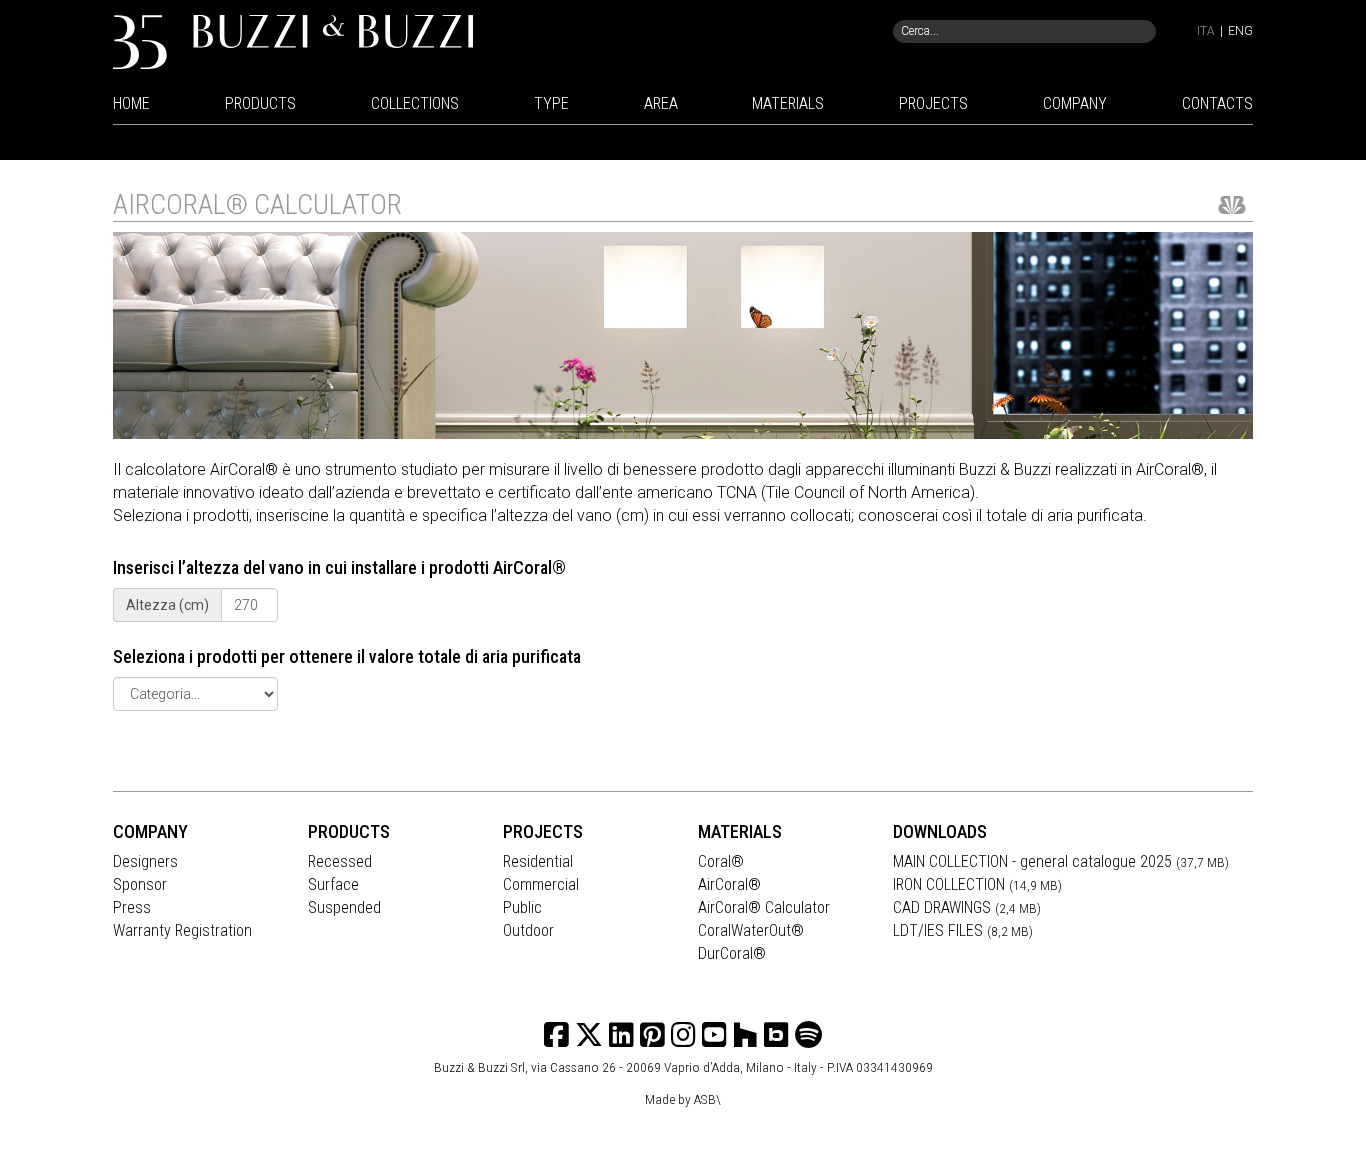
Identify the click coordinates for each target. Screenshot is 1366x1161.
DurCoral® (732, 953)
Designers (145, 861)
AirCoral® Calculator (764, 907)
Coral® (721, 861)
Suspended (344, 907)
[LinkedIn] (621, 1035)
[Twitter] (589, 1035)
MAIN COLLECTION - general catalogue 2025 (1061, 861)
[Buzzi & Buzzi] (293, 40)
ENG (1240, 31)
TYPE (551, 103)
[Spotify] (808, 1035)
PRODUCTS (260, 103)
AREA (661, 103)
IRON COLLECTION (977, 884)
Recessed (340, 861)
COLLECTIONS (415, 103)
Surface (333, 884)
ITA (1206, 31)
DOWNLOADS (940, 831)
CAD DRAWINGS (967, 907)
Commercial (541, 884)
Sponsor (140, 884)
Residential (538, 861)
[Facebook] (556, 1035)
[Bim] (776, 1035)
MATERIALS (788, 103)
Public (522, 907)
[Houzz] (745, 1035)
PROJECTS (933, 103)
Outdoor (528, 930)
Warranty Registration (182, 930)
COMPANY (1075, 103)
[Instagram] (652, 1035)
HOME (131, 103)
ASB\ (707, 1099)
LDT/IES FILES (963, 930)
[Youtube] (714, 1035)
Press (132, 907)
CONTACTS (1217, 103)
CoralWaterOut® (751, 930)
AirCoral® (729, 884)
